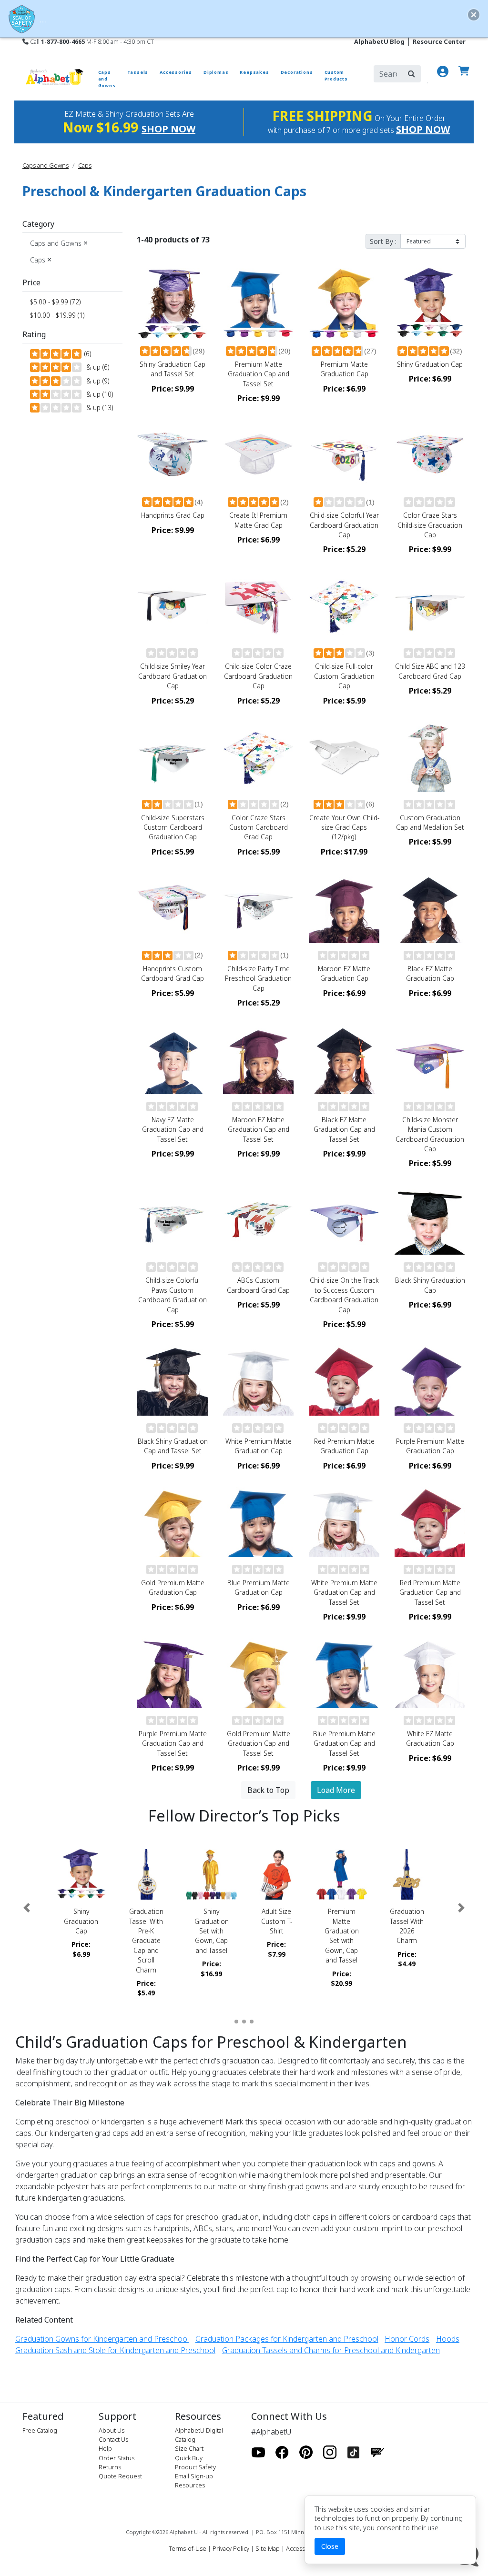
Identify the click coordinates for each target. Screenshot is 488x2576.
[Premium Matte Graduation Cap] (344, 303)
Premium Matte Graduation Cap (344, 369)
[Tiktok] (354, 2453)
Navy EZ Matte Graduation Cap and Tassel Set (173, 1129)
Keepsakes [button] (254, 72)
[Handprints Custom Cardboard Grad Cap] (173, 908)
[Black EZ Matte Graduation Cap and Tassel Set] (344, 1059)
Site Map (268, 2548)
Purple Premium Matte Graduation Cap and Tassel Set (173, 1743)
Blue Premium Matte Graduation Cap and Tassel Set (344, 1743)
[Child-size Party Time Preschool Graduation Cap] (258, 908)
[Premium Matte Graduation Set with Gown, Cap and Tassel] (342, 1875)
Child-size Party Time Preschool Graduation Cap (258, 978)
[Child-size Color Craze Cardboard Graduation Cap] (258, 605)
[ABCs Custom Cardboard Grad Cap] (258, 1219)
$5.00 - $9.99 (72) (55, 302)
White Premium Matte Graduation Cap (259, 1446)
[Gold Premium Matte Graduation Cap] (173, 1522)
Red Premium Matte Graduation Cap (344, 1446)
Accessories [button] (176, 72)
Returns (110, 2467)
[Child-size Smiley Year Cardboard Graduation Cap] (173, 605)
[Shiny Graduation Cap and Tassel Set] (173, 303)
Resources (190, 2485)
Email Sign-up (194, 2476)
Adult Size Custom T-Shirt (277, 1921)
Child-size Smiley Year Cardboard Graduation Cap (173, 676)
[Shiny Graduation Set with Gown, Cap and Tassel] (211, 1875)
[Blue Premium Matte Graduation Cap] (258, 1522)
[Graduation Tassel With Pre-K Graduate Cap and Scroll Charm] (147, 1875)
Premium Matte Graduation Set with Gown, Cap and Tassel (342, 1936)
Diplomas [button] (216, 72)
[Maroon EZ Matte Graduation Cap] (344, 908)
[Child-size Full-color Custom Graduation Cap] (344, 605)
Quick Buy (189, 2458)
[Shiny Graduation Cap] (430, 303)
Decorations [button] (297, 72)
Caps (85, 165)
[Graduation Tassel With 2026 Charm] (407, 1875)
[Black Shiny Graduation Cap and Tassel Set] (173, 1380)
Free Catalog (40, 2430)
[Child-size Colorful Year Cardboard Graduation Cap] (344, 454)
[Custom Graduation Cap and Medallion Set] (430, 757)
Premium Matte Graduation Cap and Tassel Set (259, 374)
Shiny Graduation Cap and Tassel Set (173, 369)
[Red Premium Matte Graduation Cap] (344, 1380)
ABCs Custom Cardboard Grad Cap (258, 1285)
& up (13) (98, 408)
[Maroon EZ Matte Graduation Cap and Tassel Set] (258, 1059)
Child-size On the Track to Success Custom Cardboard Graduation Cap (344, 1295)
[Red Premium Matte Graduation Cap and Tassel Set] (430, 1522)
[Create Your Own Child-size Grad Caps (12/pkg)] (344, 757)
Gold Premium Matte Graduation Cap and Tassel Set (259, 1743)
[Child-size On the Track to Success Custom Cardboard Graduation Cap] (344, 1219)
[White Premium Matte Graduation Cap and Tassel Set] (344, 1522)
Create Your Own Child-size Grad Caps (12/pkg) (344, 827)
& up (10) (98, 394)
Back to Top (268, 1790)
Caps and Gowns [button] (107, 79)
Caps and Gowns (46, 165)
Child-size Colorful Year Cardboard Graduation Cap (344, 525)
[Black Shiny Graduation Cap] (430, 1219)
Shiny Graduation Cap (430, 364)
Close (330, 2546)
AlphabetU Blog (379, 41)
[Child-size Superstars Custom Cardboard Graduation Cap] (173, 757)
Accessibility (303, 2548)
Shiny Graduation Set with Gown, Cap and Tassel (212, 1931)
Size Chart (189, 2448)
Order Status (117, 2458)
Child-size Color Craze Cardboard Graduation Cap (258, 676)
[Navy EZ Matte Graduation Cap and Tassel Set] (173, 1059)
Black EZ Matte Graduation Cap (430, 973)
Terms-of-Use (188, 2548)
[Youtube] (258, 2453)
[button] (27, 1908)
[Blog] (377, 2453)
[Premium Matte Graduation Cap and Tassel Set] (258, 303)
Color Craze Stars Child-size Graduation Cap (430, 525)
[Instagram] (330, 2453)
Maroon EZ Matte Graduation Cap (344, 973)
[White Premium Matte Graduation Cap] (258, 1380)
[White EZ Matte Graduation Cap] (430, 1673)
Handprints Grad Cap (173, 515)
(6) (87, 354)
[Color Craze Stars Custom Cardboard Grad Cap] (258, 757)
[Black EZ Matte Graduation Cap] (430, 908)
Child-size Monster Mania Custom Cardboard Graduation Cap (430, 1134)
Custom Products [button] (336, 75)
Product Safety (195, 2467)
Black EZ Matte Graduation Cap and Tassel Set (344, 1129)
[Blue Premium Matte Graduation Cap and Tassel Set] (344, 1673)
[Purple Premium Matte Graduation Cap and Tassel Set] (173, 1673)
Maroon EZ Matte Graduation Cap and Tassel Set (259, 1129)
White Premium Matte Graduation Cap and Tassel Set (344, 1592)
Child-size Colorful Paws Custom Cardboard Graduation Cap (173, 1295)
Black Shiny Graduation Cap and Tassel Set (173, 1446)
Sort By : (383, 241)
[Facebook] (282, 2453)
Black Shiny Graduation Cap (430, 1285)
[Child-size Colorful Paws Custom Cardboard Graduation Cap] (173, 1219)
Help (105, 2448)
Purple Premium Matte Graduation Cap (430, 1446)
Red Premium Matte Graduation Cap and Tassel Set (430, 1592)
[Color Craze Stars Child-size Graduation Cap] (430, 454)
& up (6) (96, 367)
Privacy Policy (231, 2548)
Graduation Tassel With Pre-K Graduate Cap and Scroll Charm (146, 1940)
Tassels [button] (138, 72)
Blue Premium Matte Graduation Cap (259, 1587)
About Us (112, 2430)
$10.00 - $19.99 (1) (57, 315)
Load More (336, 1790)
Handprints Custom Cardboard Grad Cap (173, 973)
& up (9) (96, 381)
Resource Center (439, 41)
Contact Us (113, 2439)
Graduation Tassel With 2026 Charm (407, 1926)
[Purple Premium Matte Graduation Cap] (430, 1380)
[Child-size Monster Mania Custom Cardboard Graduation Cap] (430, 1059)
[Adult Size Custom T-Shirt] (277, 1875)
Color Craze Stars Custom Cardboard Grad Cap (259, 827)
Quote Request (120, 2476)
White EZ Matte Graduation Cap (430, 1738)
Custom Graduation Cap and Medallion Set (430, 822)
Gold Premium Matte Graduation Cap (173, 1587)
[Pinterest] (306, 2453)
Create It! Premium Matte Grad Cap (258, 520)
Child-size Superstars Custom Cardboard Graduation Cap (173, 827)
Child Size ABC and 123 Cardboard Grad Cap (430, 671)
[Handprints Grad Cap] (173, 454)
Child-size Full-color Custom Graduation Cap (344, 676)
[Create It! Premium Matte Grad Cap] (258, 454)
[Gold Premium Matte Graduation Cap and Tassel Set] (258, 1673)
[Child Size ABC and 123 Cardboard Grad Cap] (430, 605)
